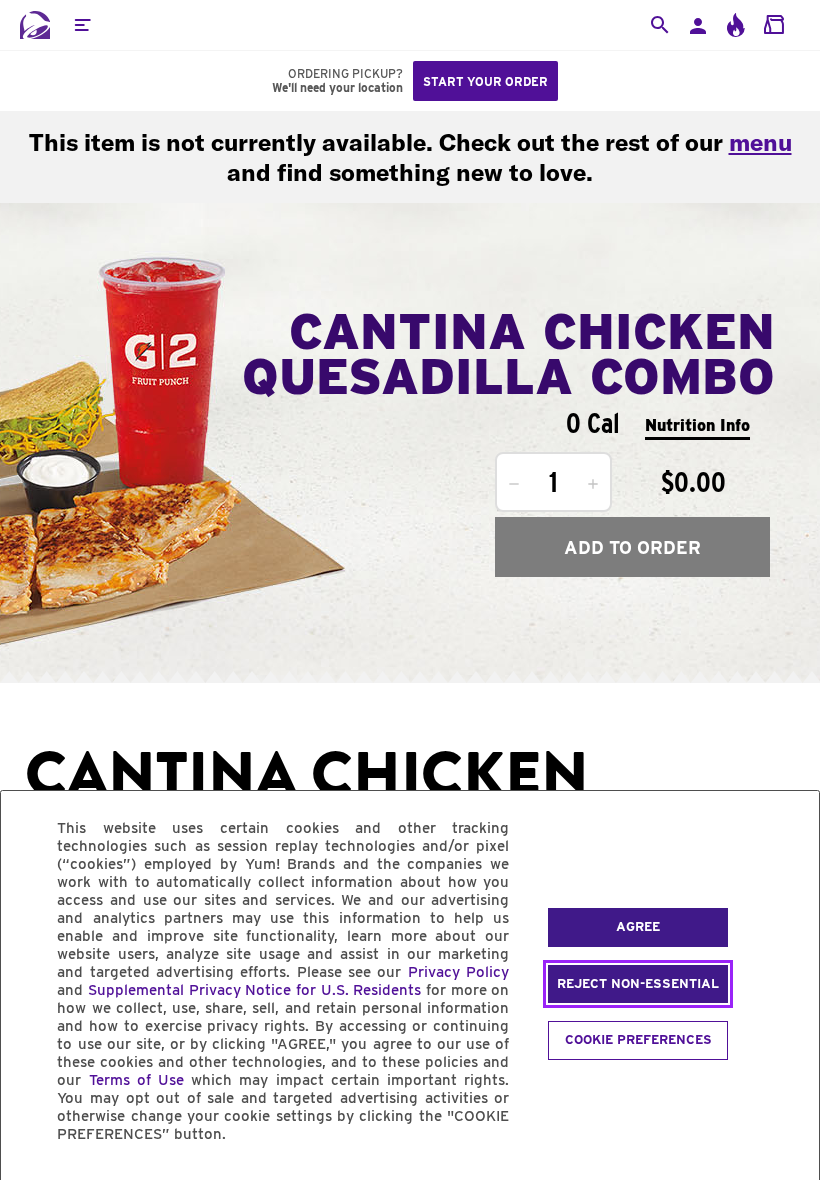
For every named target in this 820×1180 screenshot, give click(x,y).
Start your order (485, 81)
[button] (82, 25)
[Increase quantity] (593, 484)
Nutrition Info (697, 425)
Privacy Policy (458, 972)
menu (760, 142)
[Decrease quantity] (514, 484)
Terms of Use (136, 1080)
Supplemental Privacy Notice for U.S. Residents (254, 990)
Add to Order (632, 547)
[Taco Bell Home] (35, 25)
